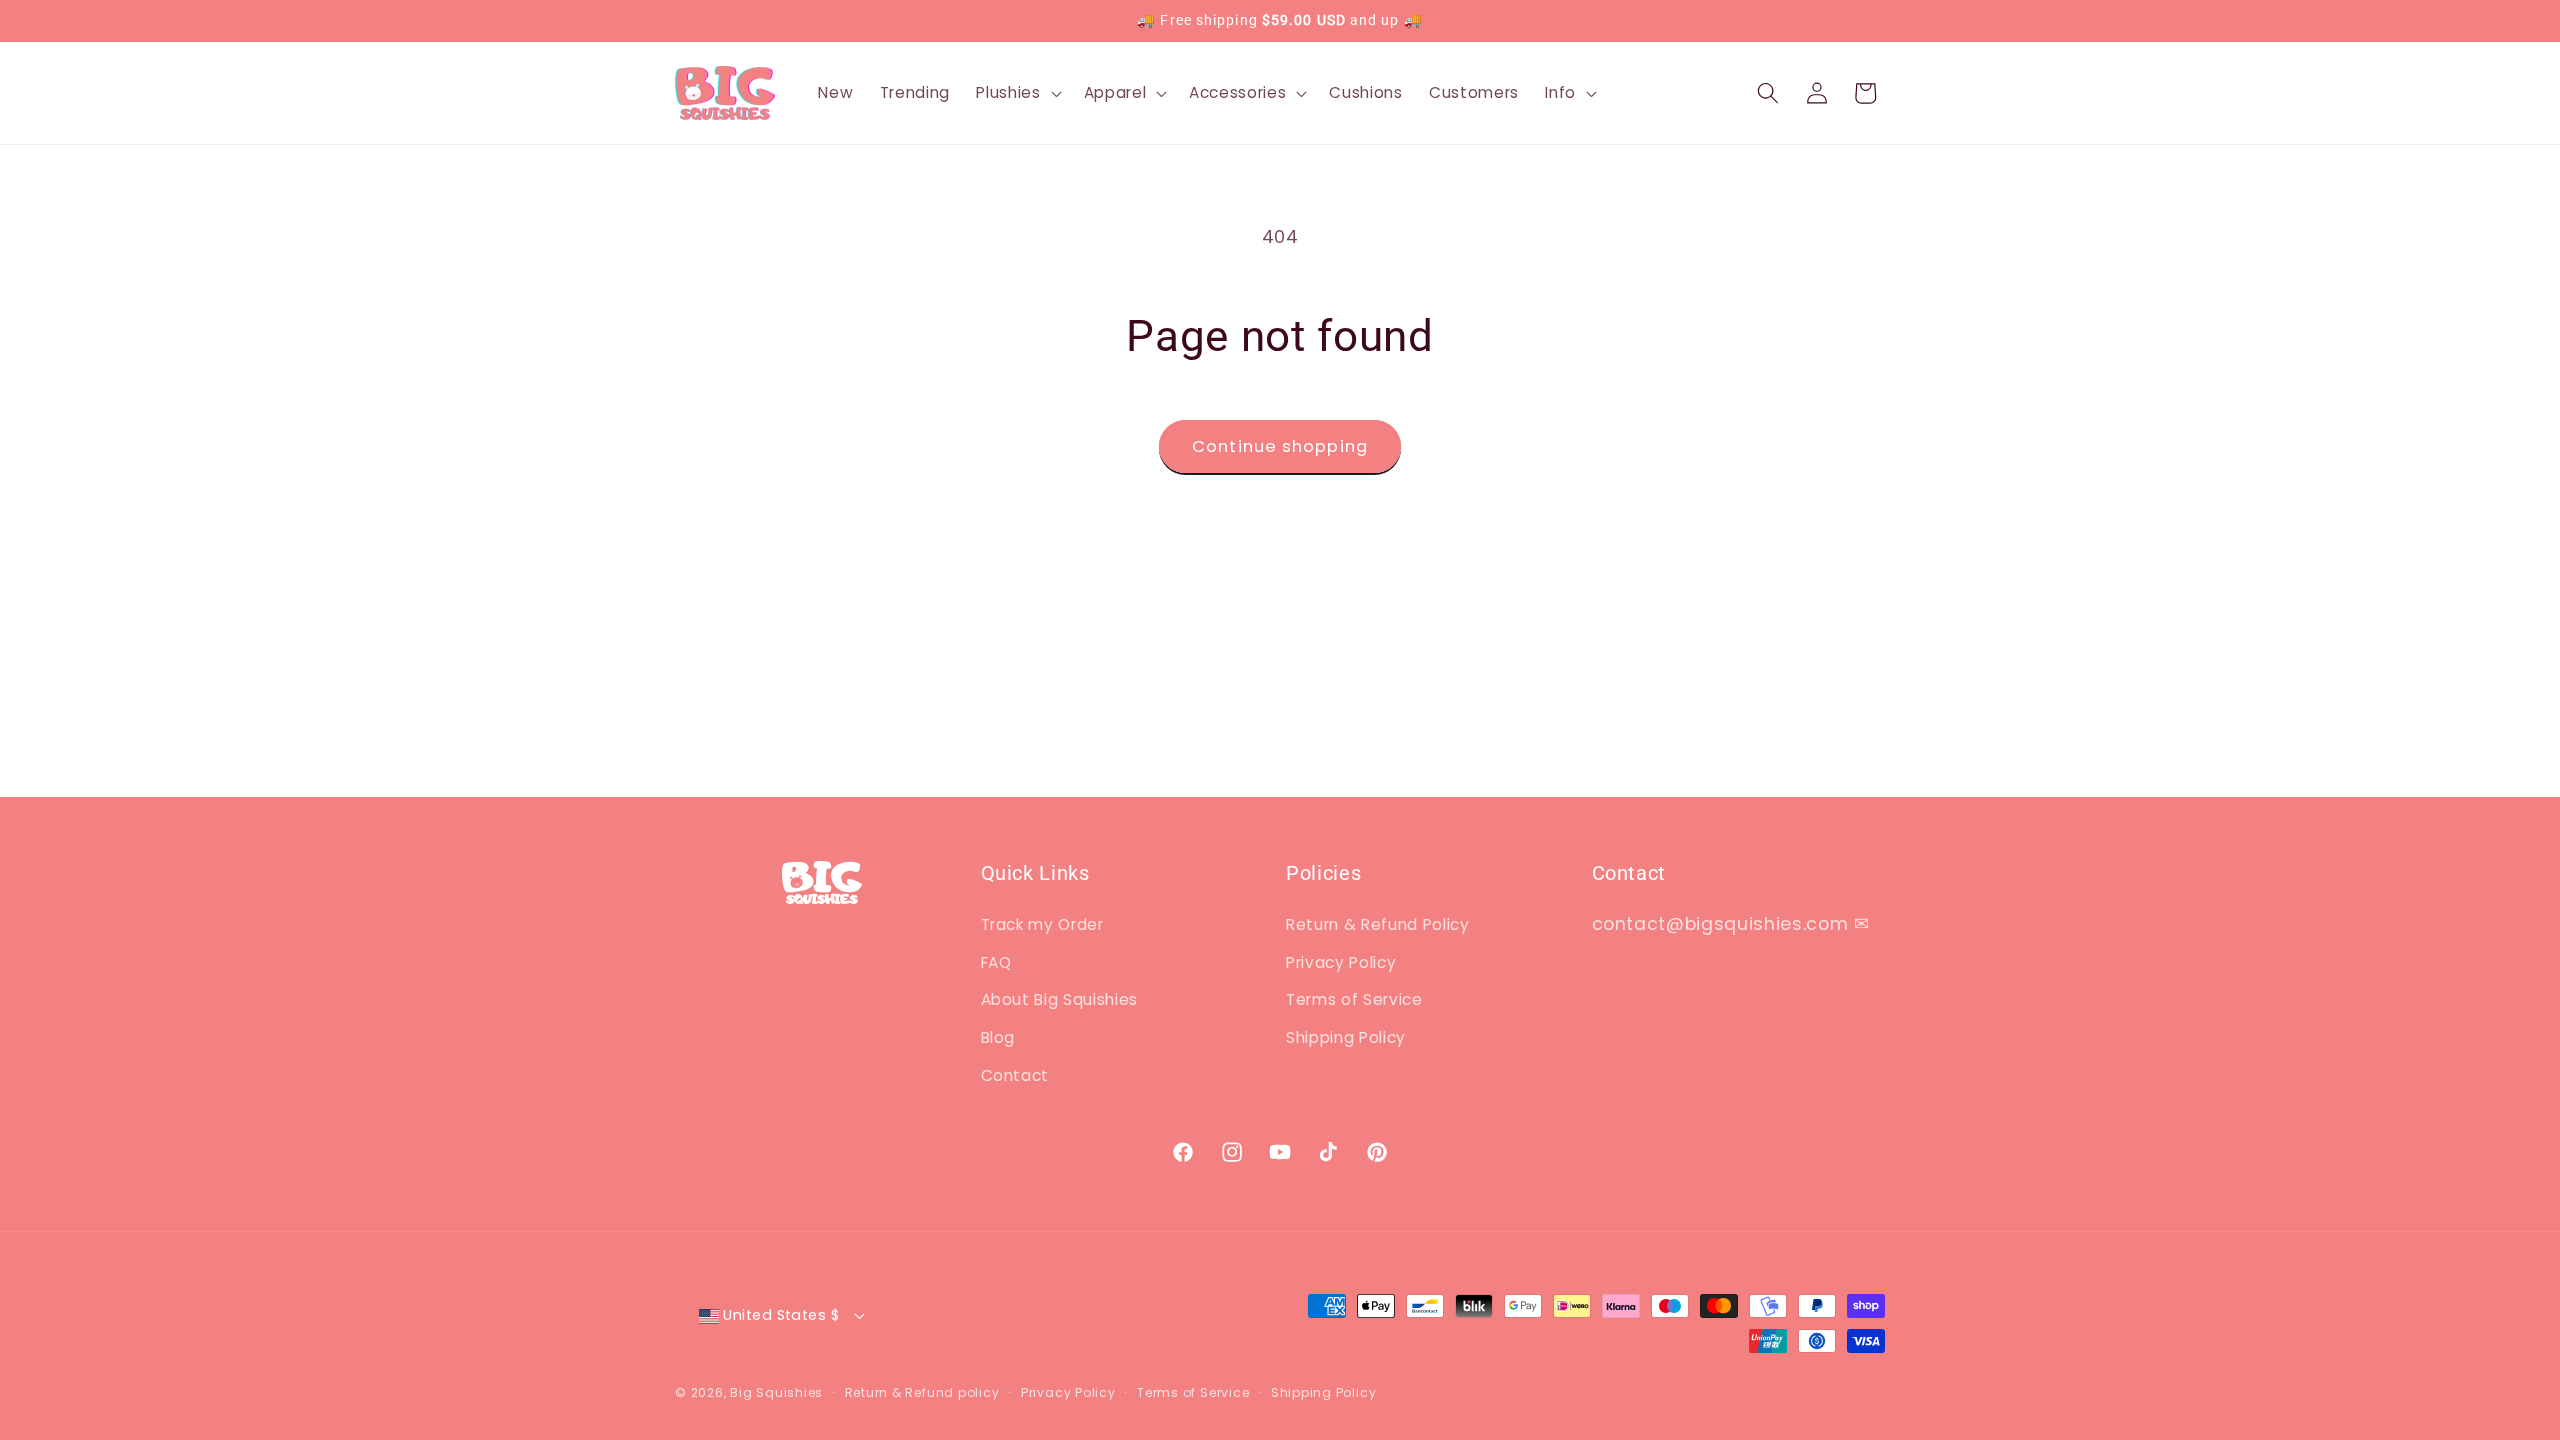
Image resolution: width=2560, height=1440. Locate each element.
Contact (1015, 1075)
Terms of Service (1354, 999)
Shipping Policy (1346, 1037)
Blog (998, 1037)
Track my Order (1042, 924)
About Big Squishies (1060, 999)
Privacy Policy (1341, 962)
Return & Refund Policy (1378, 924)
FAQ (996, 962)
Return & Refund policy (922, 1392)
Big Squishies (776, 1392)
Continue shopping (1280, 446)
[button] (1016, 93)
